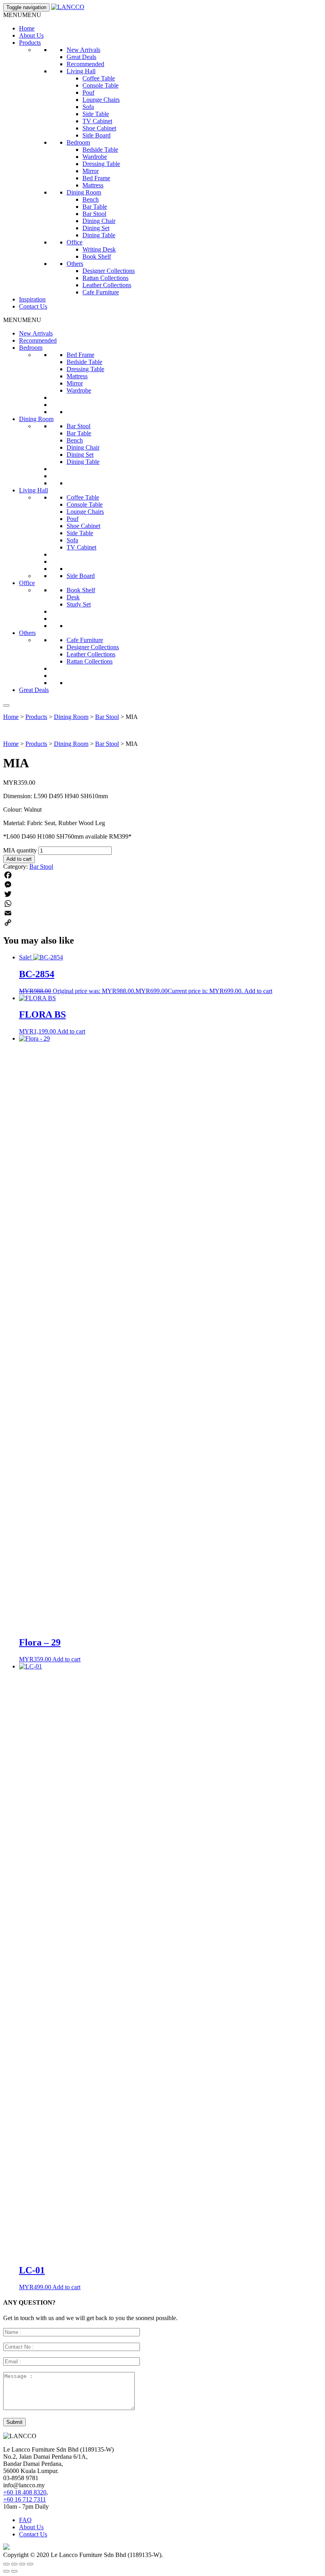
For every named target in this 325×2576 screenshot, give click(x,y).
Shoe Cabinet (99, 128)
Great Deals (81, 57)
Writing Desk (99, 249)
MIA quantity (20, 850)
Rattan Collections (105, 278)
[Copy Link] (162, 923)
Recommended (85, 64)
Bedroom (78, 142)
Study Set (79, 604)
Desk (73, 597)
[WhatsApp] (162, 904)
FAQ (25, 2520)
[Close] (6, 705)
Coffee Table (99, 78)
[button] (22, 15)
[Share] (22, 2564)
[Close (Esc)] (30, 2564)
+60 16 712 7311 (25, 2499)
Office (75, 242)
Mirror (91, 171)
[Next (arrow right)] (14, 2571)
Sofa (88, 107)
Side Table (96, 114)
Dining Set (96, 228)
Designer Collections (109, 271)
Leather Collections (107, 285)
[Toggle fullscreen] (14, 2564)
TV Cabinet (97, 121)
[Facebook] (162, 875)
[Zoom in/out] (6, 2564)
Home (27, 28)
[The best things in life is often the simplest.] (68, 7)
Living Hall (81, 71)
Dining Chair (99, 221)
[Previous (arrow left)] (6, 2571)
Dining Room (84, 192)
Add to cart (19, 859)
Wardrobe (95, 157)
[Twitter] (162, 894)
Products (30, 43)
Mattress (93, 185)
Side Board (97, 135)
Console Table (100, 85)
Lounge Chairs (101, 100)
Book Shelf (97, 256)
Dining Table (99, 235)
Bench (91, 199)
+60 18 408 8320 (25, 2492)
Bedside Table (100, 150)
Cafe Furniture (101, 292)
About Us (31, 35)
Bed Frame (96, 178)
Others (75, 264)
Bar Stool (94, 214)
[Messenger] (162, 885)
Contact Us (33, 306)
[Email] (162, 913)
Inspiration (32, 299)
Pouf (88, 92)
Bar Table (95, 207)
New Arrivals (83, 50)
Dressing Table (101, 164)
